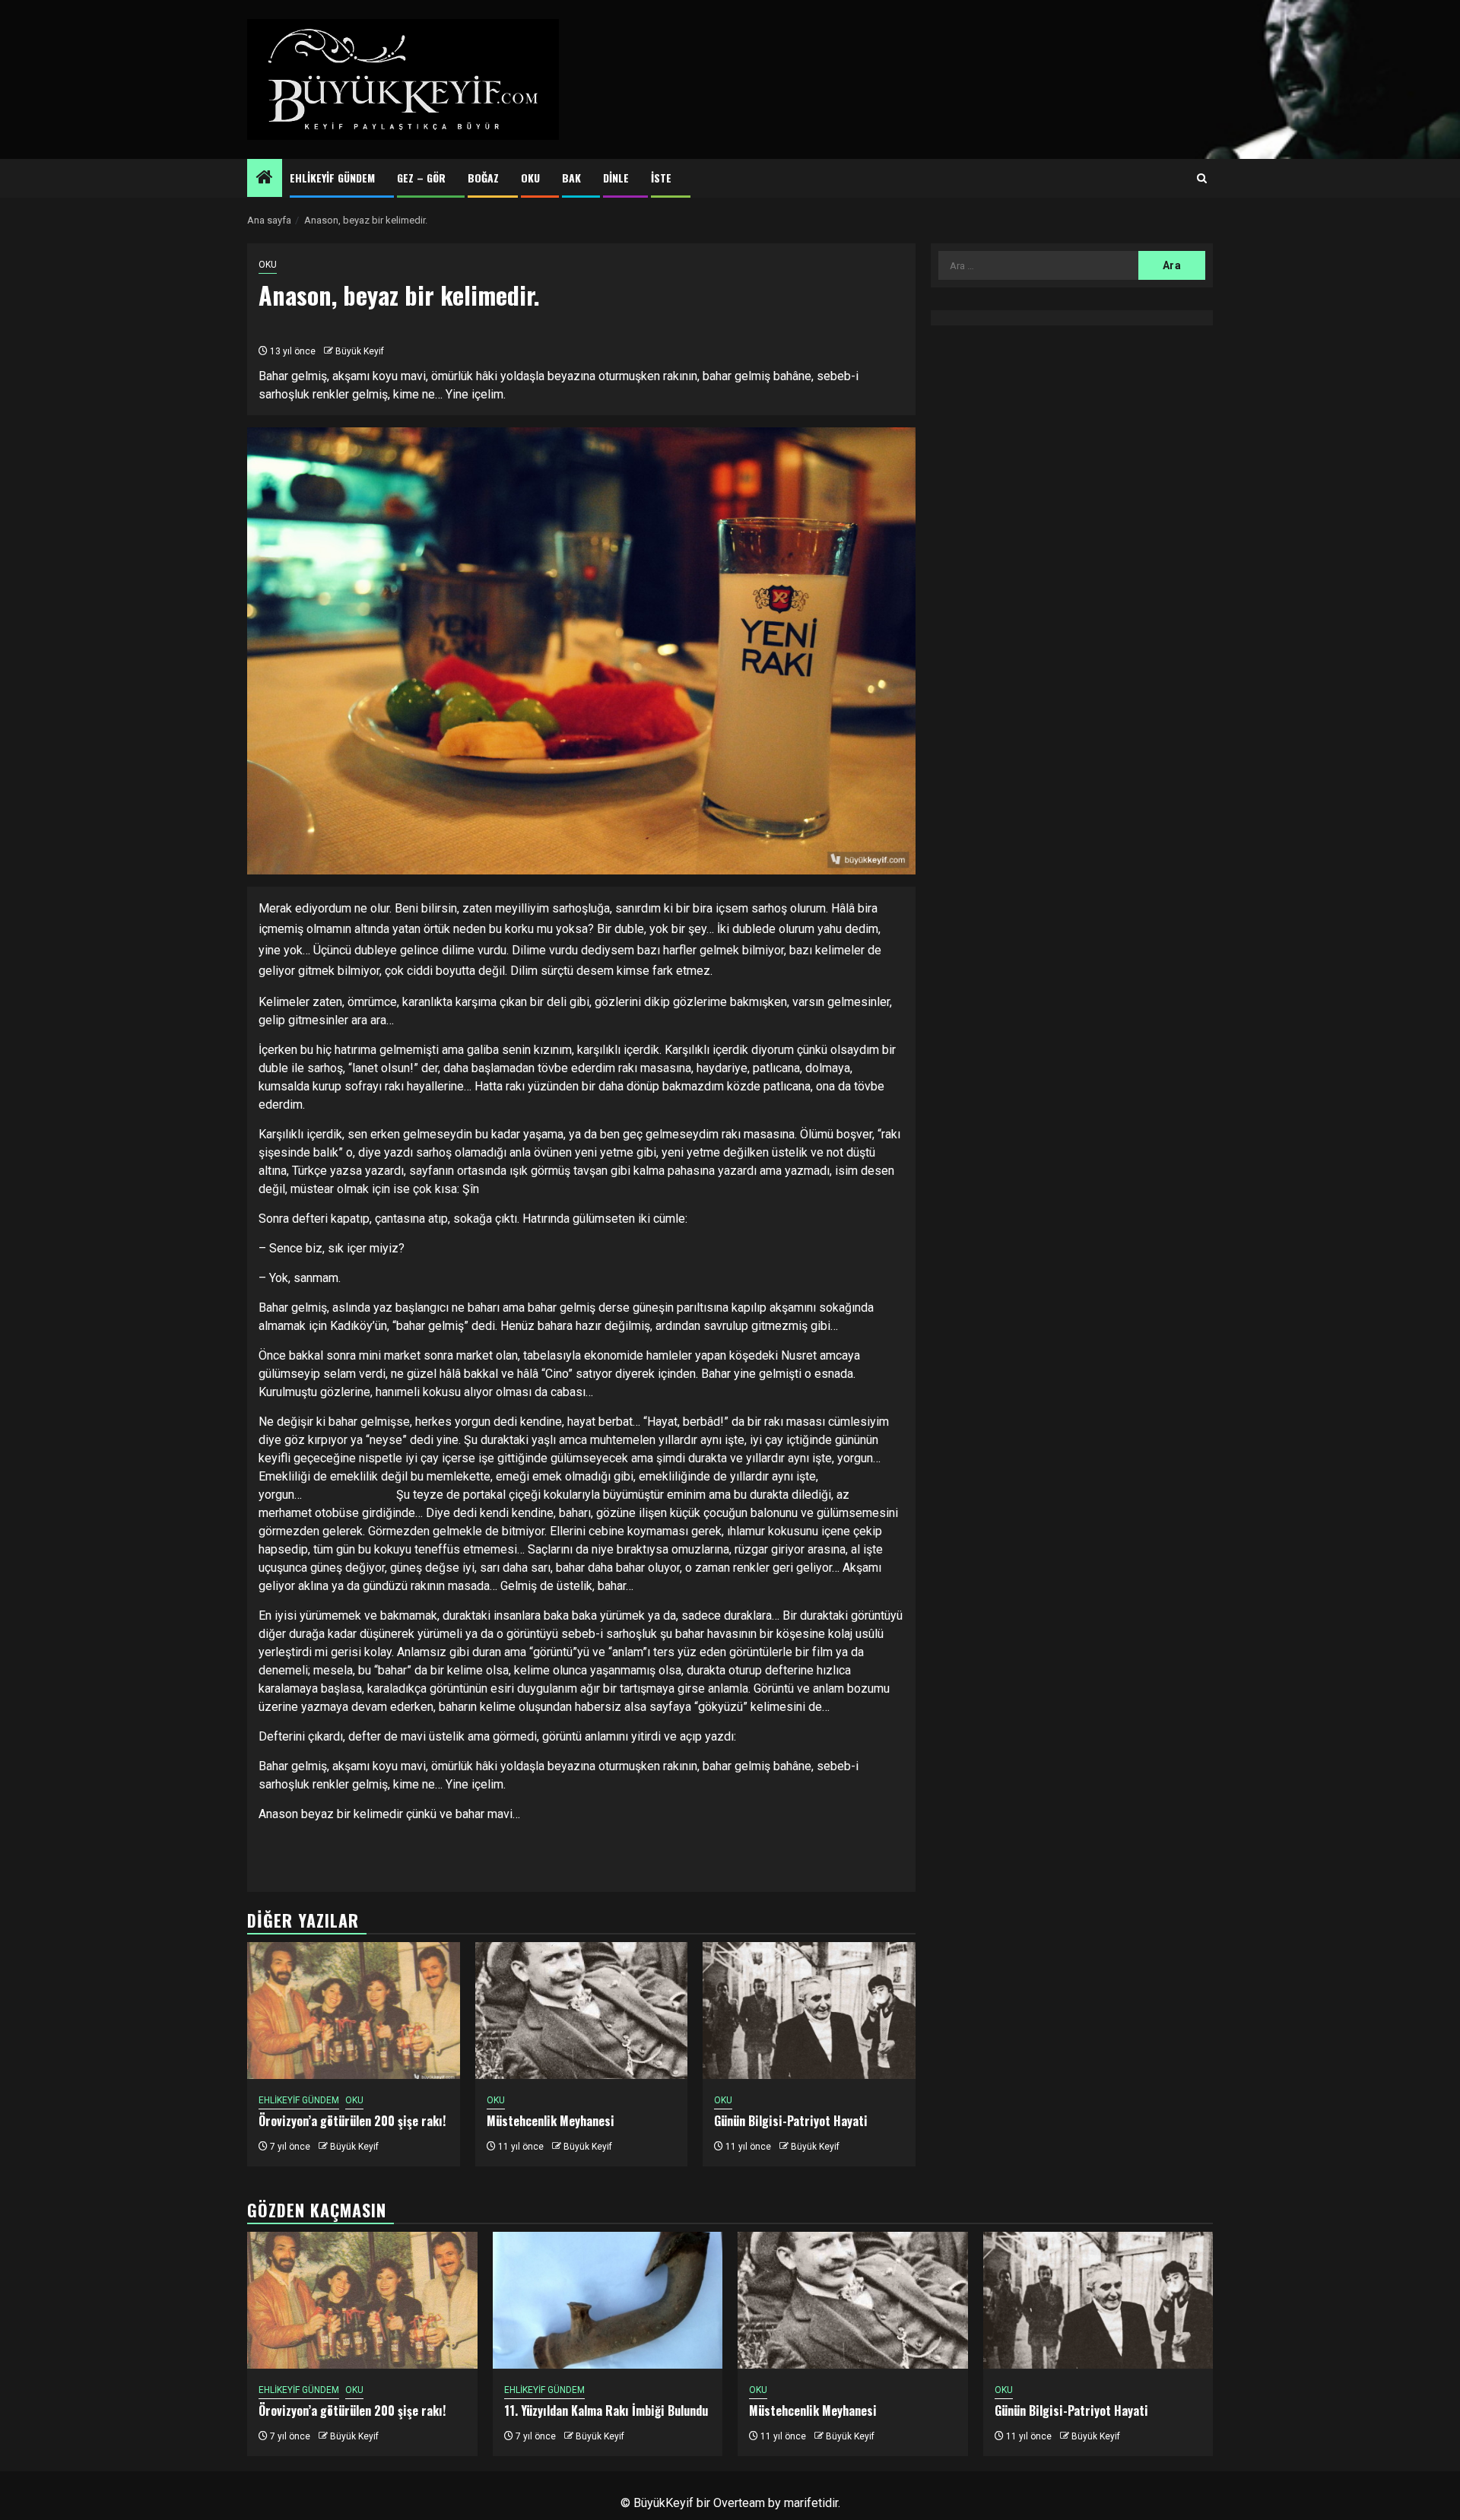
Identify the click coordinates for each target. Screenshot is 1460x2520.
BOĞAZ (483, 178)
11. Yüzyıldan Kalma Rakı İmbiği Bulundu (606, 2411)
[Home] (265, 179)
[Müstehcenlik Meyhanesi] (582, 2011)
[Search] (1202, 179)
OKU (530, 178)
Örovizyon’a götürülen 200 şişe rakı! (352, 2121)
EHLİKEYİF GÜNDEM (332, 178)
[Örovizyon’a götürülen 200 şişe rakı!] (354, 2011)
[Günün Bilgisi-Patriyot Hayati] (809, 2011)
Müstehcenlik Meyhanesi (551, 2121)
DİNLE (616, 178)
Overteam (739, 2503)
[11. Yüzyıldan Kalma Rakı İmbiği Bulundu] (608, 2300)
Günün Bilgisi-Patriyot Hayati (791, 2121)
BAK (571, 178)
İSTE (661, 178)
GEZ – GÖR (421, 178)
